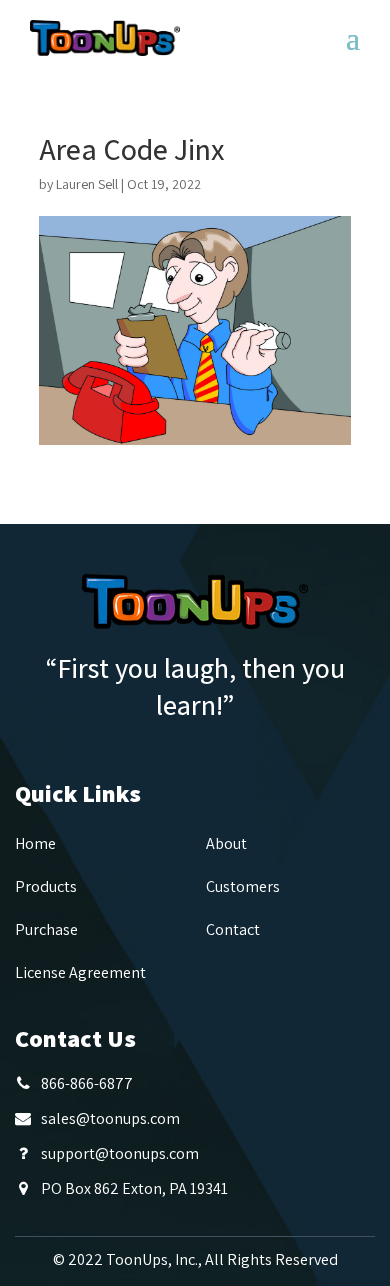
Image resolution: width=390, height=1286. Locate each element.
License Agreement (80, 972)
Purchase (46, 929)
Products (46, 886)
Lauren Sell (87, 184)
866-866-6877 (87, 1083)
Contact (233, 929)
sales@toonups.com (110, 1118)
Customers (243, 886)
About (226, 843)
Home (35, 843)
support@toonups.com (120, 1153)
